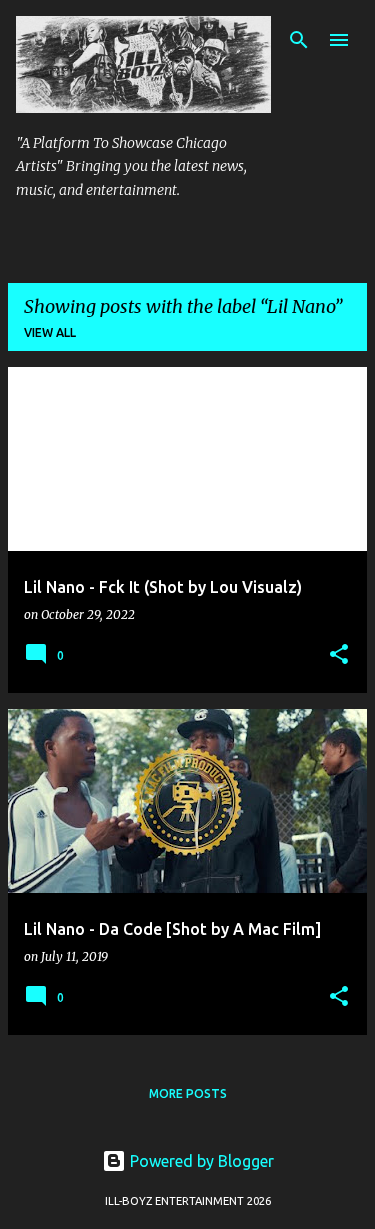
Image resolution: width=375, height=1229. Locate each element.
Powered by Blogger (200, 1161)
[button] (339, 655)
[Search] (299, 40)
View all (50, 332)
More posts (188, 1093)
